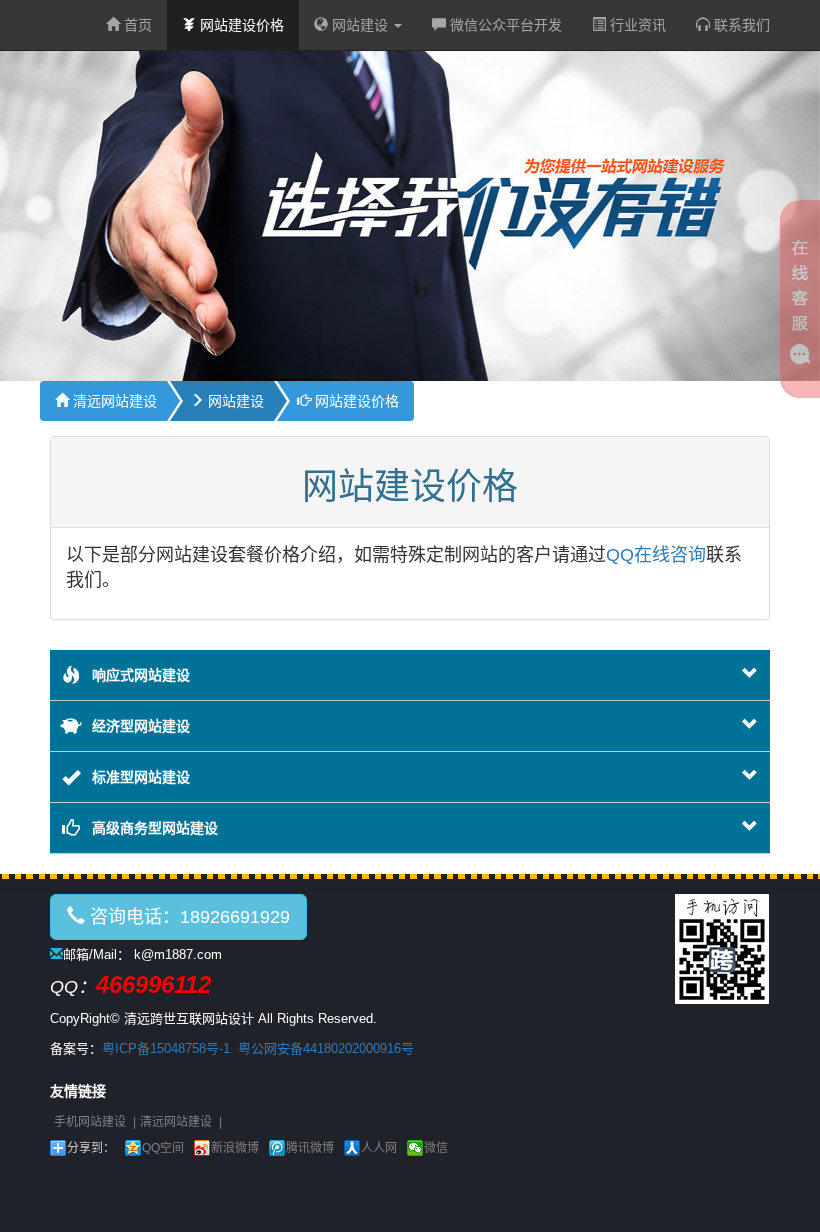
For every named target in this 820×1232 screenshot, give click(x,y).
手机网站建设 (90, 1122)
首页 (136, 25)
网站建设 (360, 25)
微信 (436, 1148)
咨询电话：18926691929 (187, 917)
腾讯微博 (310, 1148)
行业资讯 (636, 25)
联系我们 (740, 25)
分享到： (91, 1148)
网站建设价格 (240, 25)
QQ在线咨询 (656, 555)
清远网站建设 (113, 401)
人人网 (379, 1148)
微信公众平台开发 (504, 25)
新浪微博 (235, 1148)
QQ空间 (163, 1148)
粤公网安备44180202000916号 (326, 1048)
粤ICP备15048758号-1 (166, 1048)
